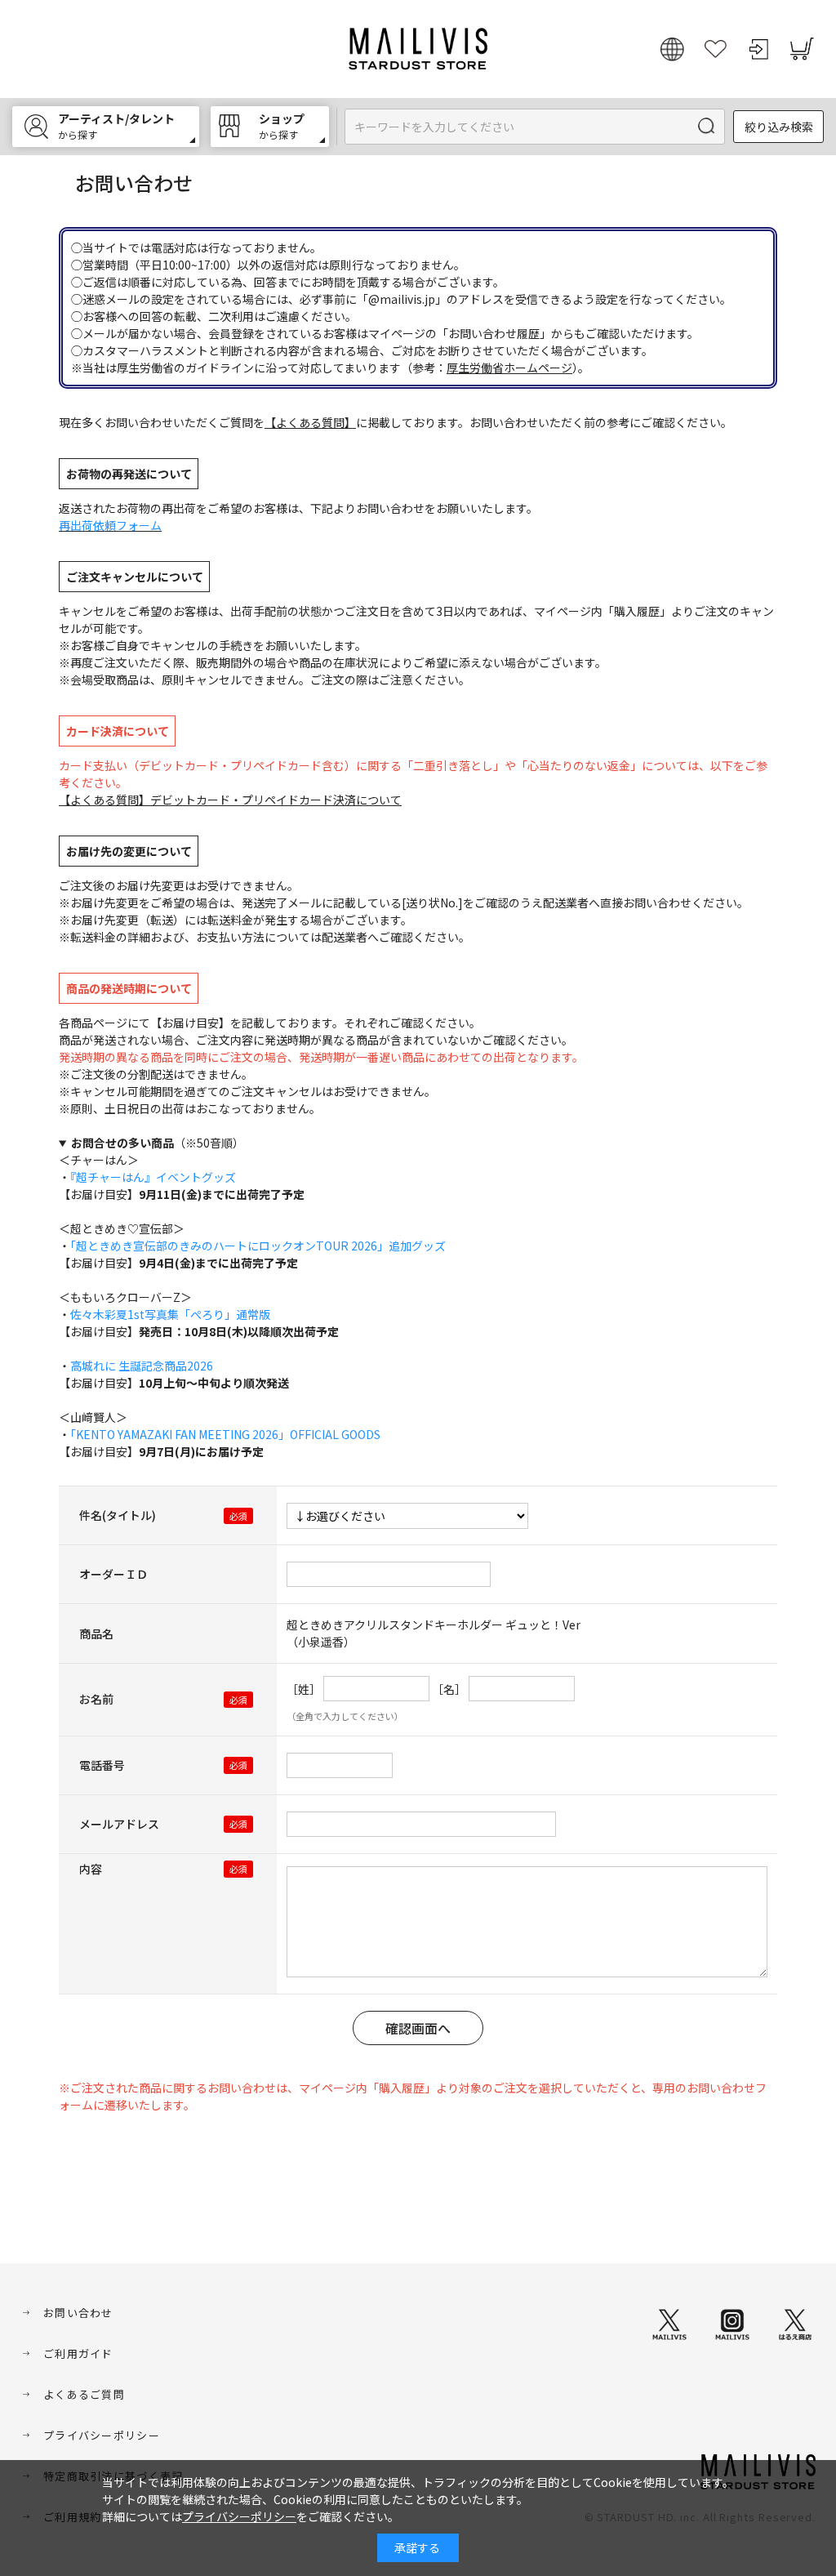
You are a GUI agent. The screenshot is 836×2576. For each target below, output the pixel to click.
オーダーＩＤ (113, 1574)
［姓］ (304, 1689)
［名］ (449, 1689)
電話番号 (102, 1765)
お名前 (96, 1699)
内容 (91, 1869)
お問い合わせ (78, 2313)
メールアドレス (119, 1824)
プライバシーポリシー (102, 2435)
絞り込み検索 (779, 127)
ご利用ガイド (78, 2353)
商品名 (96, 1633)
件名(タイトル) (118, 1515)
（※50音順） (158, 1143)
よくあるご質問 (84, 2394)
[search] (707, 127)
